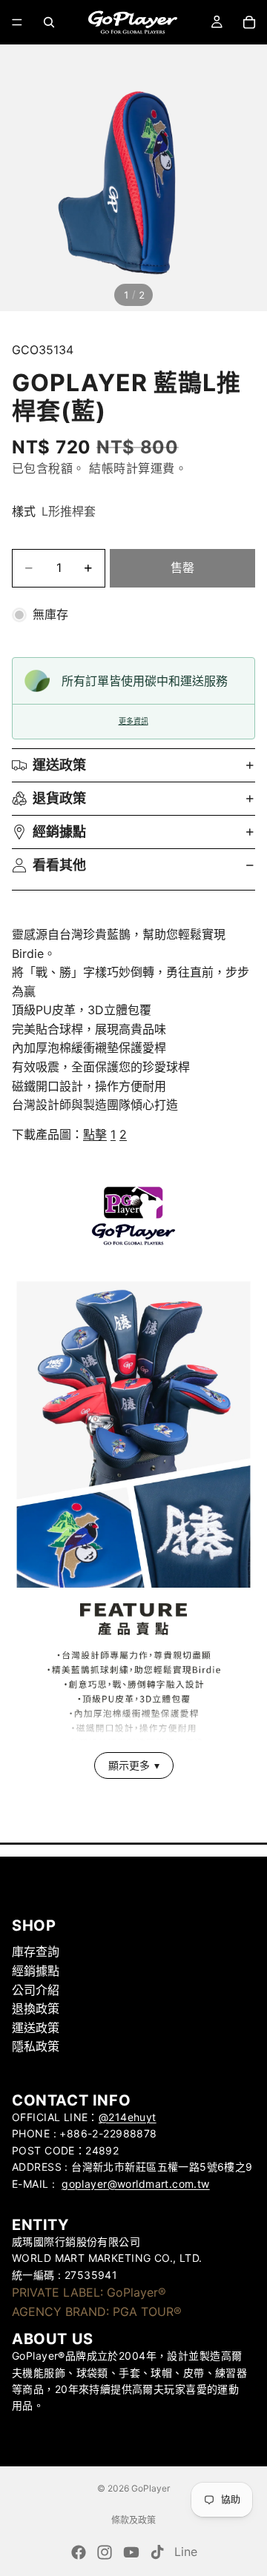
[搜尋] (49, 22)
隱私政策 (36, 2046)
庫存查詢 (36, 1951)
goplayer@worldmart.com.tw (136, 2184)
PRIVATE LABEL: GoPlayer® (89, 2292)
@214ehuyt (128, 2117)
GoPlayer (151, 2488)
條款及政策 (133, 2520)
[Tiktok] (157, 2552)
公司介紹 (36, 1990)
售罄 (182, 568)
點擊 (95, 1134)
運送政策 (59, 765)
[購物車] (249, 22)
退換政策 (36, 2008)
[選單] (17, 22)
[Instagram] (105, 2552)
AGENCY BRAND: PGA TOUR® (97, 2312)
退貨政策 (59, 798)
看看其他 (59, 865)
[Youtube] (131, 2552)
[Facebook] (79, 2552)
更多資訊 (133, 721)
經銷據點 (59, 832)
